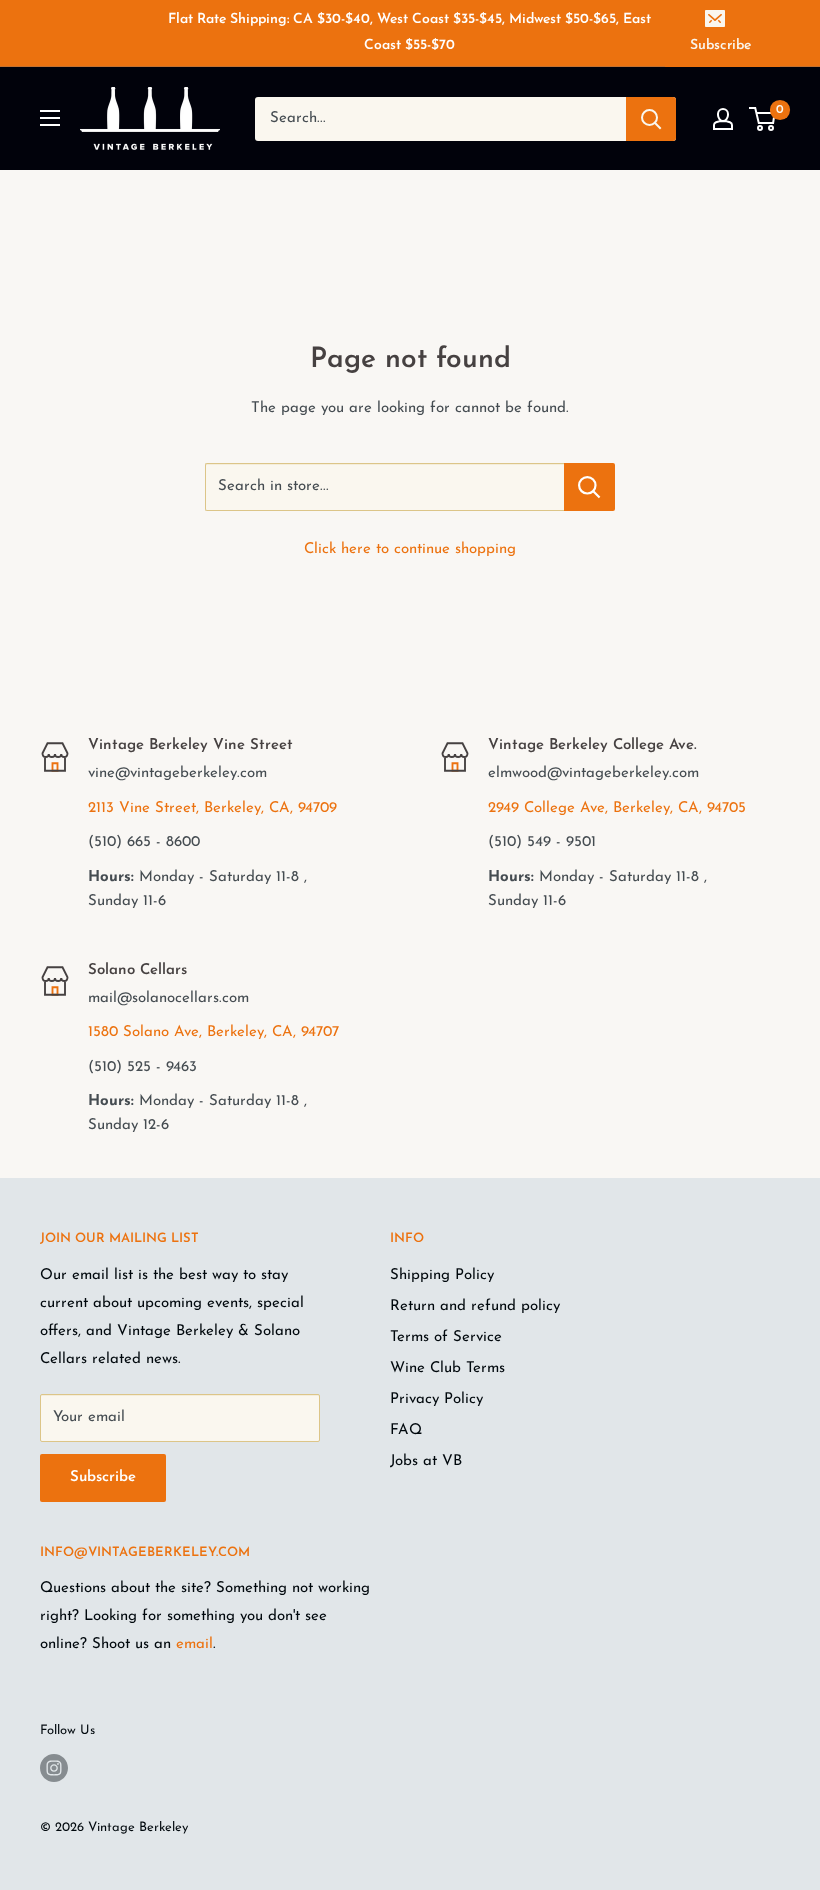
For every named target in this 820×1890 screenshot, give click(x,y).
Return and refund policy (475, 1306)
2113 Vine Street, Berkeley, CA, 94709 (212, 808)
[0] (763, 119)
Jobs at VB (426, 1461)
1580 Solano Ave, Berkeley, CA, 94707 (213, 1032)
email (194, 1644)
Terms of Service (446, 1337)
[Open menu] (50, 118)
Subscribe (720, 45)
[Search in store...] (589, 487)
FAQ (406, 1430)
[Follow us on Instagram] (54, 1768)
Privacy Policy (436, 1399)
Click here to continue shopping (410, 549)
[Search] (651, 119)
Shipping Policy (442, 1275)
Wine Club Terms (447, 1368)
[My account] (723, 119)
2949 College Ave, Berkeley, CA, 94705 (617, 808)
